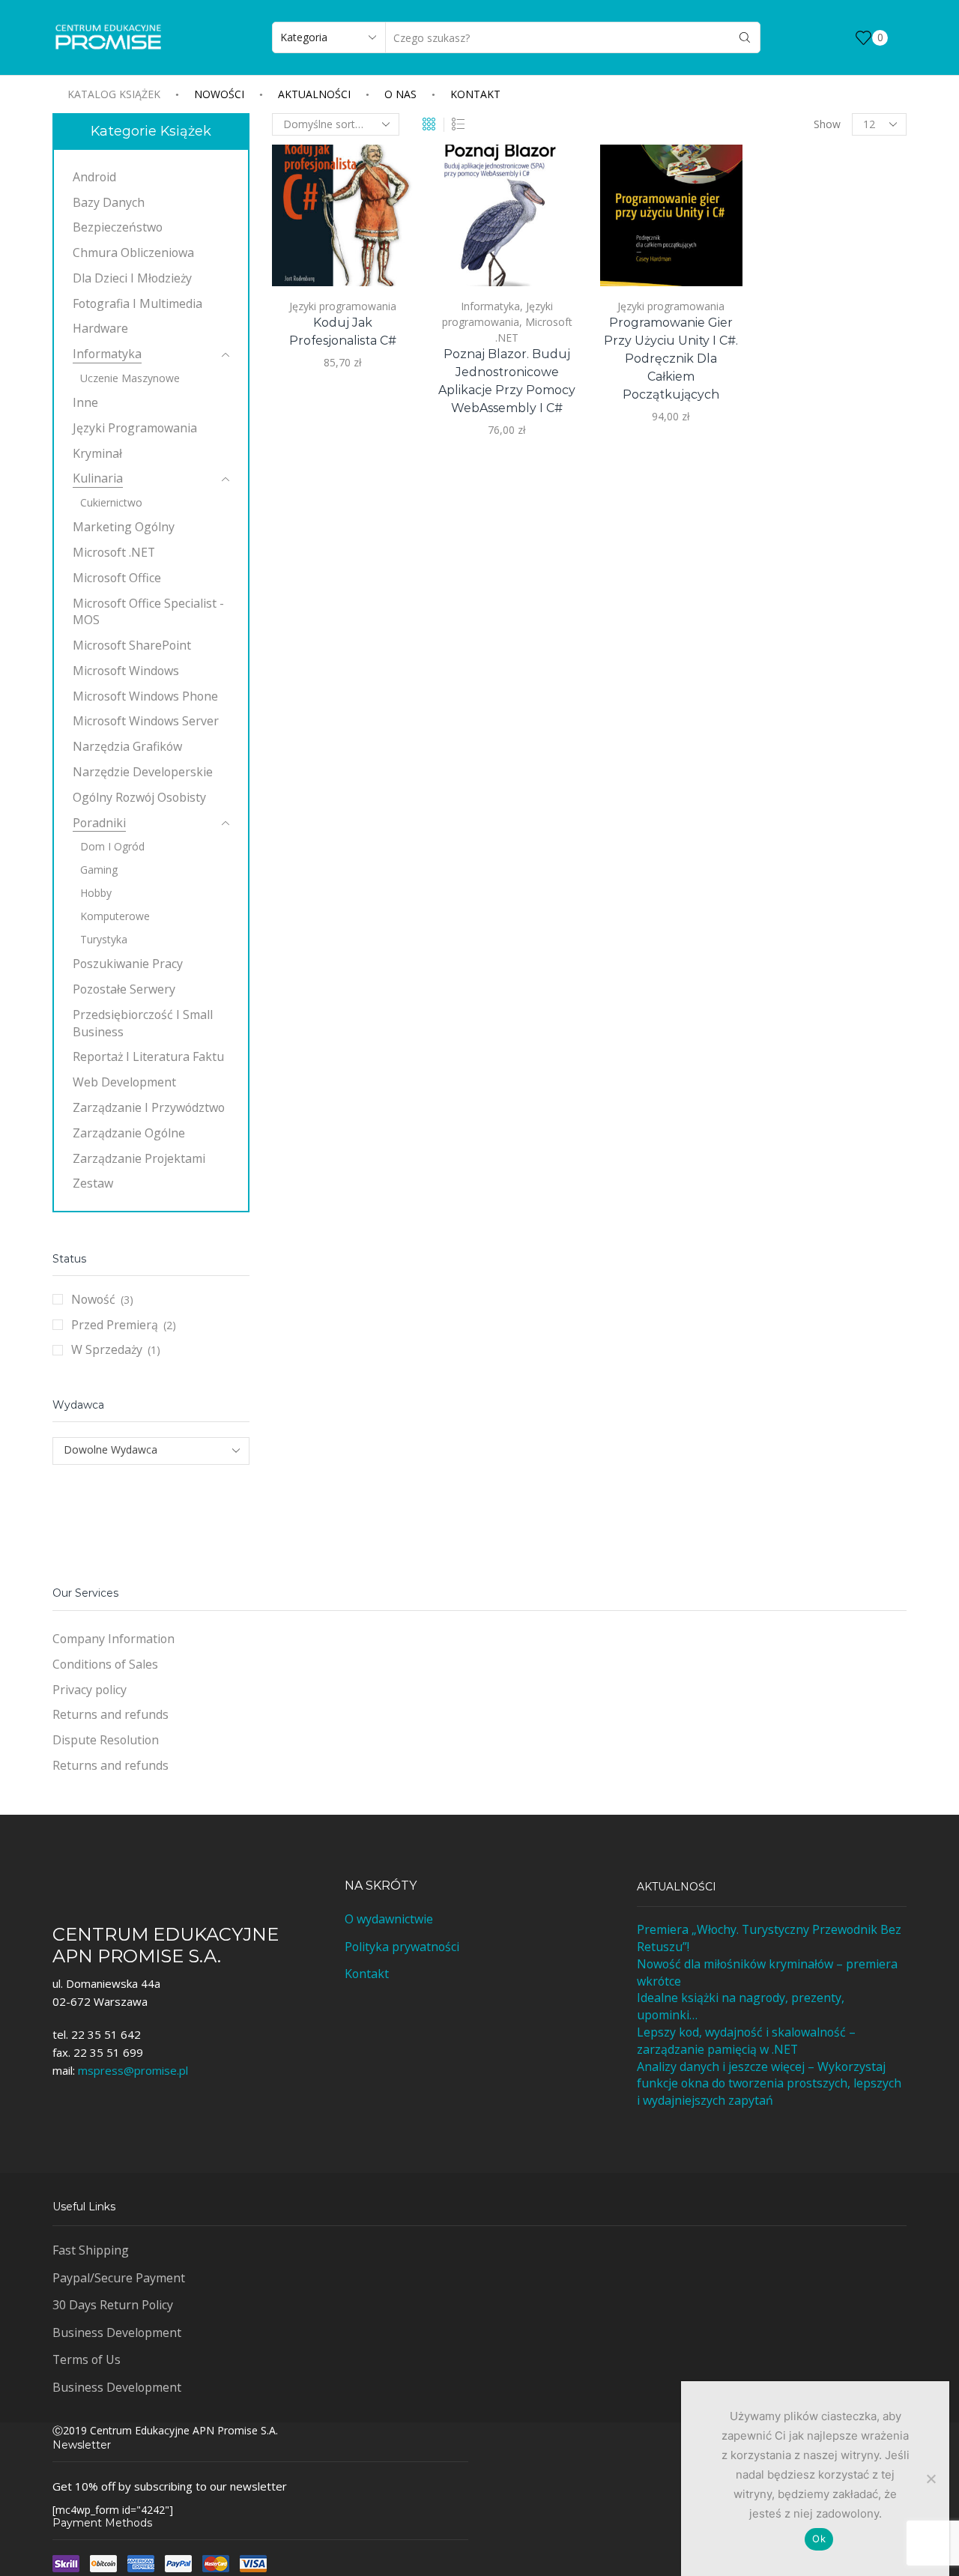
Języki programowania (343, 306)
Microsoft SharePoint (132, 645)
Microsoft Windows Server (146, 721)
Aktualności (314, 94)
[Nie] (931, 2479)
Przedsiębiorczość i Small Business (143, 1023)
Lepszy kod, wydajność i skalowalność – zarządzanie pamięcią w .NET (746, 2041)
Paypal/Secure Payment (119, 2278)
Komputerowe (115, 916)
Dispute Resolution (106, 1740)
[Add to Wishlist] (385, 255)
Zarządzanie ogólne (129, 1133)
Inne (85, 402)
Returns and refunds (111, 1714)
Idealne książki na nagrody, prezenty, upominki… (741, 2006)
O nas (400, 94)
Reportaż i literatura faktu (148, 1056)
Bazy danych (109, 202)
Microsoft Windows (126, 671)
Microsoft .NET (114, 552)
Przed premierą (115, 1325)
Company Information (114, 1639)
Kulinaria (98, 478)
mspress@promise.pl (133, 2070)
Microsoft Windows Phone (145, 696)
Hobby (96, 893)
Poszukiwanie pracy (128, 964)
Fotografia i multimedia (137, 303)
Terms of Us (87, 2359)
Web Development (124, 1082)
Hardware (100, 328)
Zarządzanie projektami (139, 1158)
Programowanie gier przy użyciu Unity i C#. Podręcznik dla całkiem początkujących (671, 359)
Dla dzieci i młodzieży (132, 278)
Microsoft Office (117, 578)
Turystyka (104, 939)
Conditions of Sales (105, 1664)
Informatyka (490, 306)
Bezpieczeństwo (118, 227)
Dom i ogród (112, 846)
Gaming (99, 870)
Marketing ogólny (124, 527)
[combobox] (151, 1451)
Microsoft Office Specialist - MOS (148, 612)
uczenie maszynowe (130, 378)
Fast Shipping (91, 2250)
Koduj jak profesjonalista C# (343, 332)
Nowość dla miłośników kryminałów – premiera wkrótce (767, 1972)
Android (94, 177)
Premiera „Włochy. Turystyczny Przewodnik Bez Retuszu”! (769, 1938)
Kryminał (97, 453)
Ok (819, 2539)
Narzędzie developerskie (143, 772)
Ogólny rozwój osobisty (139, 797)
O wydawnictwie (389, 1919)
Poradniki (99, 823)
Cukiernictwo (111, 502)
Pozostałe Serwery (124, 989)
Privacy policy (90, 1690)
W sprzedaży (107, 1349)
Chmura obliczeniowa (133, 253)
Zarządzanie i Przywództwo (149, 1107)
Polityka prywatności (402, 1947)
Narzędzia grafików (127, 746)
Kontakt (475, 94)
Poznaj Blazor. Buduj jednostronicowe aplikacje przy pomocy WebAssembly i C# (507, 381)
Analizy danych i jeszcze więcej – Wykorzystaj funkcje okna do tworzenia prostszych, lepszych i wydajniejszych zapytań (769, 2084)
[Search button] (745, 37)
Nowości (219, 94)
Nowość (93, 1299)
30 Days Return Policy (113, 2305)
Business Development (117, 2332)
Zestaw (93, 1183)
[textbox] (141, 1450)
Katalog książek (114, 94)
